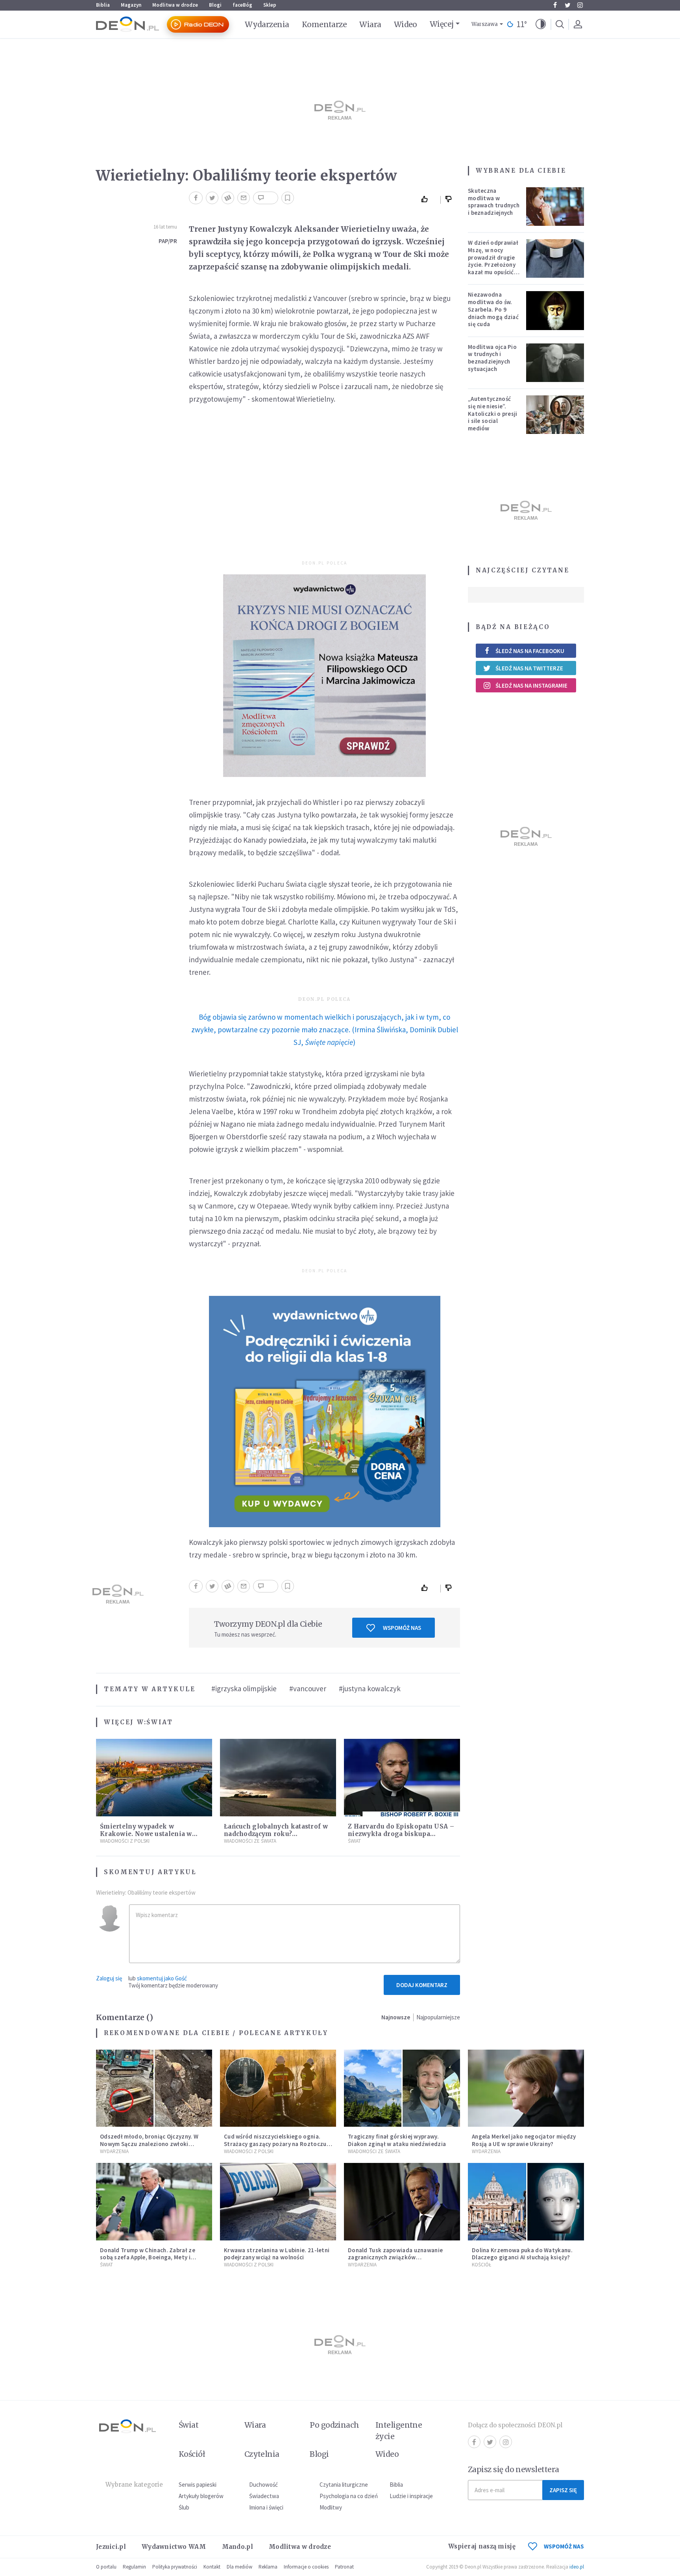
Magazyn (131, 5)
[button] (541, 24)
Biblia (103, 5)
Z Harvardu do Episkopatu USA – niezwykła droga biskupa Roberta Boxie (401, 1834)
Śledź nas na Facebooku (530, 651)
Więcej (442, 24)
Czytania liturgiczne (344, 2485)
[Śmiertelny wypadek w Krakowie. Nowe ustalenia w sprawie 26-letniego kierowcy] (154, 1778)
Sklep (270, 5)
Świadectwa (264, 2496)
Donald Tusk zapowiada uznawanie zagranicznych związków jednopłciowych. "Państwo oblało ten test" (399, 2261)
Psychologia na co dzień (349, 2496)
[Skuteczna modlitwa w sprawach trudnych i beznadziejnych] (555, 207)
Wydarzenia (267, 24)
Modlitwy (331, 2507)
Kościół (481, 2265)
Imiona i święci (266, 2507)
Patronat (344, 2567)
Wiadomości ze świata (250, 1841)
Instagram (580, 5)
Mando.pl (237, 2547)
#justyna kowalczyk (370, 1688)
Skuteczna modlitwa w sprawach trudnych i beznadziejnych (494, 202)
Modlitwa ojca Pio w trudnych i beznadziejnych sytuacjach (492, 358)
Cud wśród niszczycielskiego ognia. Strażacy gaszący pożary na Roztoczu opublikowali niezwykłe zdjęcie (275, 2144)
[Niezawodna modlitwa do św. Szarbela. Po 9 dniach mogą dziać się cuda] (555, 310)
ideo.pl (577, 2567)
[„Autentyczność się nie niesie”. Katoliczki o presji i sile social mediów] (555, 415)
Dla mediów (239, 2567)
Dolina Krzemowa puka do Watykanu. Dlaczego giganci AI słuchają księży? (522, 2254)
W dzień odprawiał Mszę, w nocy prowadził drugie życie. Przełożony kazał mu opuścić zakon (493, 261)
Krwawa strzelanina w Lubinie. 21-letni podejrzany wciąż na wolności (277, 2254)
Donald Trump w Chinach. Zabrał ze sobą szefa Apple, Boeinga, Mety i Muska (148, 2258)
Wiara (370, 24)
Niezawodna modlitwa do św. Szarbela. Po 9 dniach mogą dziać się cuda (493, 309)
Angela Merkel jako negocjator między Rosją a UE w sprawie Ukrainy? (524, 2140)
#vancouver (308, 1688)
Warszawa (485, 24)
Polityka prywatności (175, 2567)
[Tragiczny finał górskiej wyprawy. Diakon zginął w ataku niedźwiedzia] (402, 2088)
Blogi (215, 5)
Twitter (567, 5)
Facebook (555, 5)
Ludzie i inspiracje (411, 2496)
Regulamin (134, 2567)
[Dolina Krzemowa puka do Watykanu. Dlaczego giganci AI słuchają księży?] (526, 2202)
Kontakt (212, 2567)
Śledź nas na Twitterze (529, 668)
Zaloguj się (109, 1978)
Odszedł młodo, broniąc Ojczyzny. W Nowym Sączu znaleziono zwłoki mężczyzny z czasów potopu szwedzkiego (149, 2147)
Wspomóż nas (402, 1628)
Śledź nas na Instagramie (531, 686)
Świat (160, 1722)
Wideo (406, 24)
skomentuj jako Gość (162, 1978)
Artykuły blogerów (201, 2496)
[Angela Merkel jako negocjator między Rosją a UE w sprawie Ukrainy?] (526, 2088)
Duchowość (263, 2485)
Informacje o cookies (306, 2567)
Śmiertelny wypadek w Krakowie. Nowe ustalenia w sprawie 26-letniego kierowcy (148, 1834)
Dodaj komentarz (422, 1985)
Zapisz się (563, 2490)
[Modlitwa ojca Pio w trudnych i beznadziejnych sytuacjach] (555, 363)
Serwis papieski (198, 2485)
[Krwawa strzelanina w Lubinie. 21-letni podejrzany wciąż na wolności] (278, 2202)
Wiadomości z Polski (125, 1841)
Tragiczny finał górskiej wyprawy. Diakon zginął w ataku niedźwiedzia (397, 2140)
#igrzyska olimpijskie (244, 1688)
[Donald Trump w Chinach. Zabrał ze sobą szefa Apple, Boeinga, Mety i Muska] (154, 2202)
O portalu (106, 2567)
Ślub (184, 2507)
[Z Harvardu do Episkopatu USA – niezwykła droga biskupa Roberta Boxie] (402, 1778)
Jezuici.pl (111, 2547)
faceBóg (242, 5)
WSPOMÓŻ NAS (564, 2546)
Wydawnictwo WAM (174, 2547)
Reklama (268, 2567)
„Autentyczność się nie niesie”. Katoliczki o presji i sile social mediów (493, 413)
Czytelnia (262, 2454)
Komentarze (324, 24)
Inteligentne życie (399, 2431)
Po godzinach (334, 2425)
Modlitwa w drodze (175, 5)
